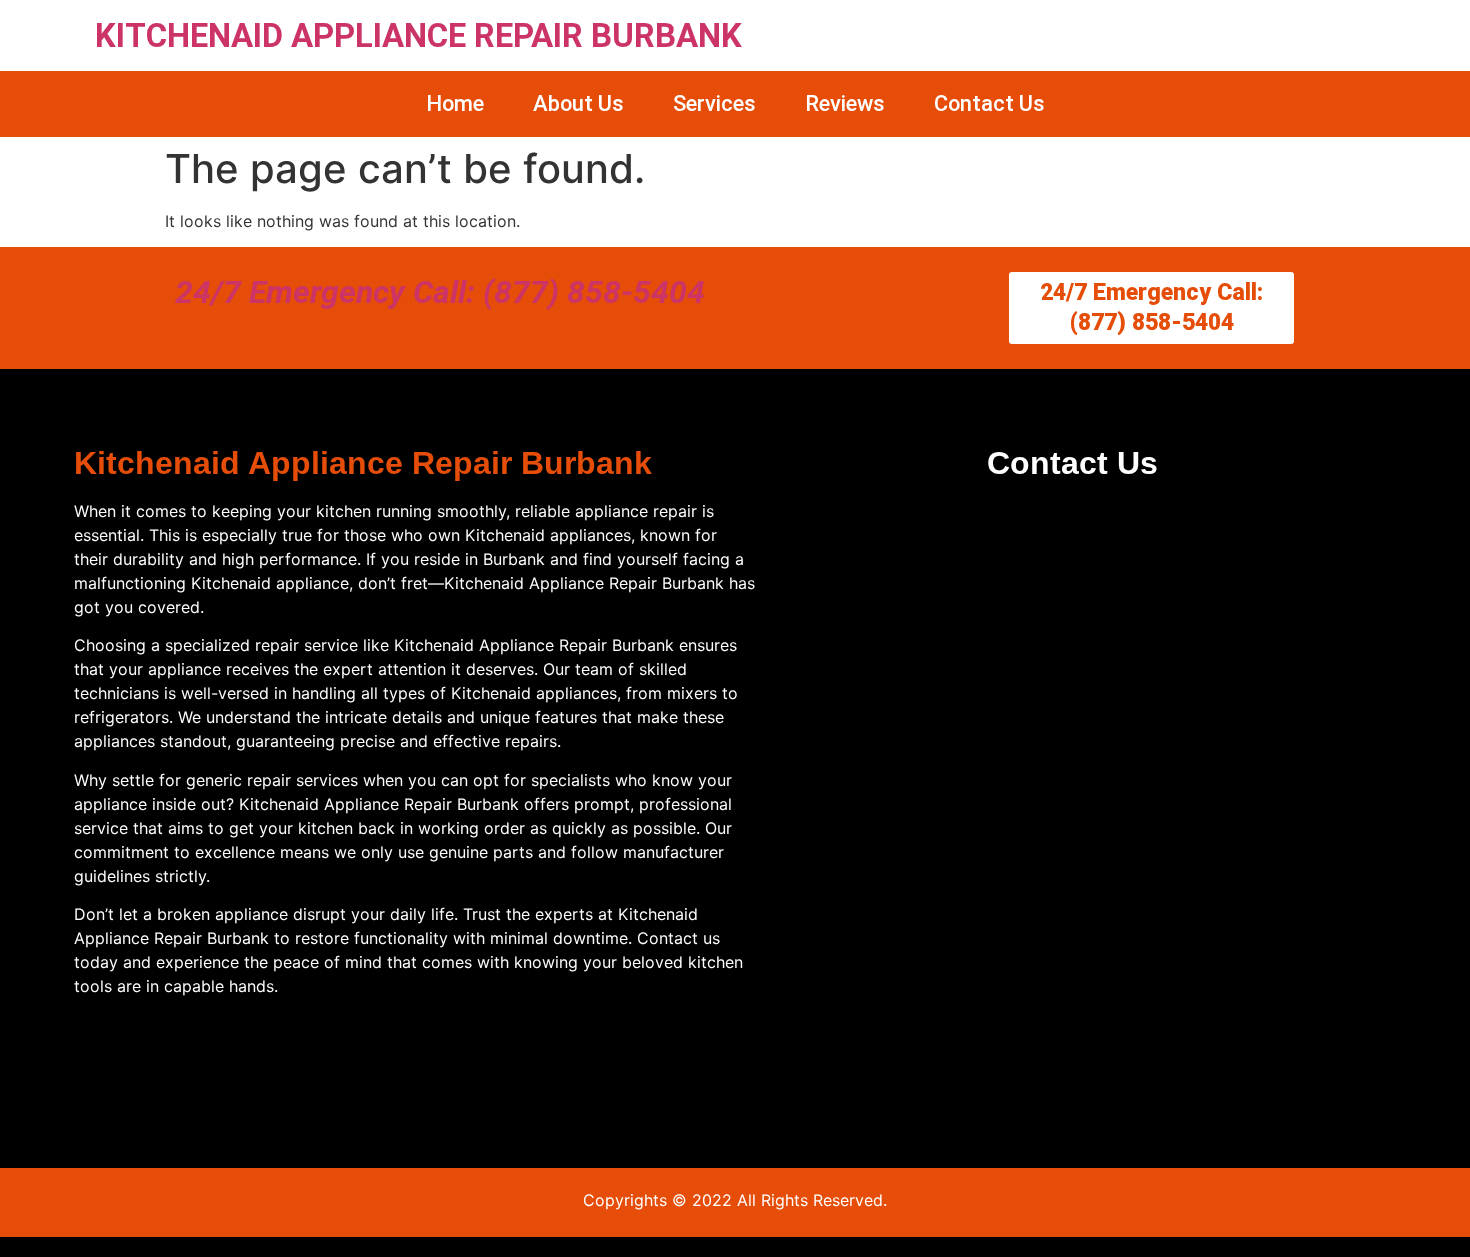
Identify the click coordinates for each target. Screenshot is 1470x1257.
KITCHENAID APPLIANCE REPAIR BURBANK (418, 35)
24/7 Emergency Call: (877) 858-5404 (440, 292)
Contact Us (989, 103)
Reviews (845, 103)
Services (714, 103)
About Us (578, 103)
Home (455, 103)
